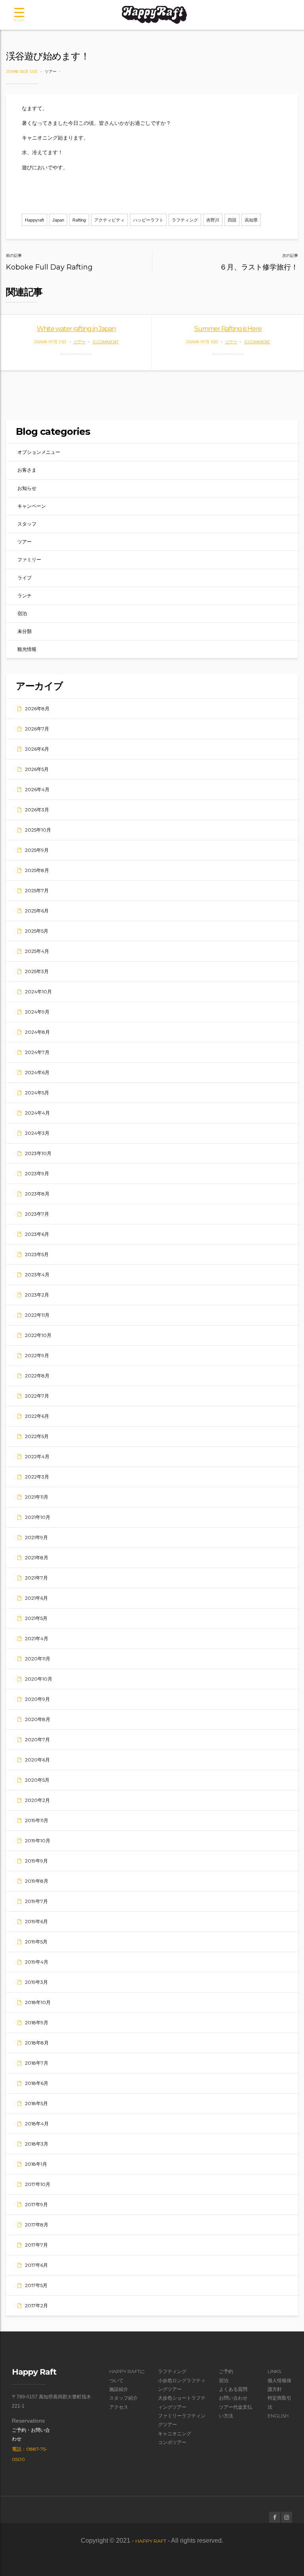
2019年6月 (36, 1921)
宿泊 (22, 613)
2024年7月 (37, 1052)
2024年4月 (37, 1113)
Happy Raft (151, 2541)
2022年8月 (37, 1376)
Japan (58, 220)
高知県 (251, 220)
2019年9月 (36, 1861)
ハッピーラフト (148, 220)
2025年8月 (37, 870)
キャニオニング (175, 2434)
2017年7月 (36, 2245)
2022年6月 (37, 1416)
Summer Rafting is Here (228, 329)
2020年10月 (39, 1679)
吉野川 (213, 220)
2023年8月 (37, 1194)
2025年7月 (37, 890)
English (278, 2416)
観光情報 (27, 649)
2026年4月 (37, 789)
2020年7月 (37, 1739)
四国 (232, 220)
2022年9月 (37, 1355)
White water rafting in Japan (76, 329)
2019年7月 (36, 1901)
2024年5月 (37, 1093)
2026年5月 (37, 769)
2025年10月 (38, 830)
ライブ (25, 578)
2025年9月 (37, 850)
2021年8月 (37, 1558)
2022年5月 (37, 1436)
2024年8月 (37, 1032)
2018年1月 (36, 2164)
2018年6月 (37, 2083)
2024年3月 (37, 1133)
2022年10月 (38, 1335)
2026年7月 (37, 729)
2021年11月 (37, 1497)
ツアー (51, 72)
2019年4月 (37, 1962)
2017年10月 (38, 2184)
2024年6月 (37, 1072)
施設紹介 (119, 2389)
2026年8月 (37, 709)
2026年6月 (37, 749)
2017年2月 (36, 2305)
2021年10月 (38, 1517)
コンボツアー (172, 2442)
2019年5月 (36, 1942)
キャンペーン (32, 506)
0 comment (106, 342)
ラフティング (185, 220)
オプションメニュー (39, 452)
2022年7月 (37, 1396)
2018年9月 (37, 2022)
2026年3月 (37, 810)
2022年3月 (37, 1477)
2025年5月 (37, 931)
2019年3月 (36, 1982)
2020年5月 (37, 1780)
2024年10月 (38, 992)
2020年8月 (38, 1719)
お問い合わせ (233, 2398)
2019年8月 (37, 1881)
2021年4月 (37, 1638)
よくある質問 (233, 2389)
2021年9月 (36, 1537)
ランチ (25, 596)
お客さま (27, 470)
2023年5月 (37, 1254)
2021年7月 (36, 1578)
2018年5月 (36, 2103)
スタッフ (27, 524)
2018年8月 (37, 2043)
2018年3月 (37, 2144)
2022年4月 (37, 1456)
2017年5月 (36, 2285)
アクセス (119, 2407)
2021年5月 (36, 1618)
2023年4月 (37, 1275)
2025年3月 (37, 971)
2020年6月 (37, 1760)
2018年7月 (37, 2063)
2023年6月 (37, 1234)
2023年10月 (38, 1153)
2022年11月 (37, 1315)
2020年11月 (38, 1659)
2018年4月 (37, 2124)
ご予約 (226, 2371)
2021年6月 (36, 1598)
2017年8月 (37, 2225)
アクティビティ (109, 220)
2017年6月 (36, 2265)
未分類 (25, 631)
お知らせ (27, 488)
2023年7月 (37, 1214)
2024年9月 (37, 1012)
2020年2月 (37, 1800)
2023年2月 (37, 1295)
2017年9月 (36, 2204)
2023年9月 (37, 1173)
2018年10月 (38, 2002)
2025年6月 (37, 911)
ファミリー (29, 559)
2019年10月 (38, 1841)
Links (274, 2371)
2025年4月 (37, 951)
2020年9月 (37, 1699)
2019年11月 (37, 1820)
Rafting (79, 220)
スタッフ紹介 (123, 2398)
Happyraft (34, 220)
